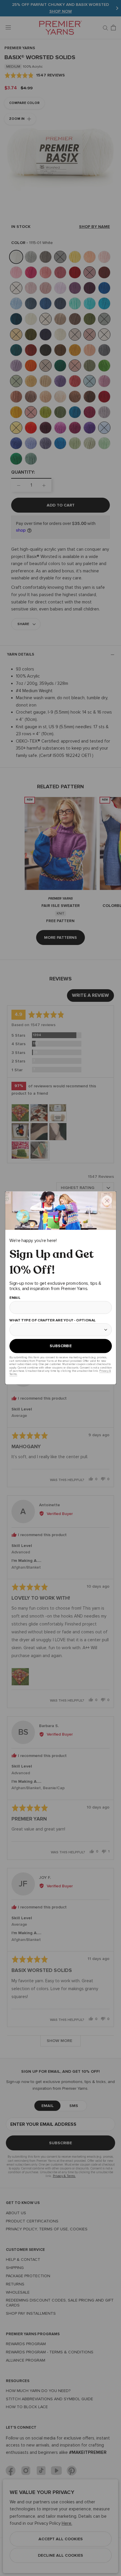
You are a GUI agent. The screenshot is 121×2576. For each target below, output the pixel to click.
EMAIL (15, 1298)
